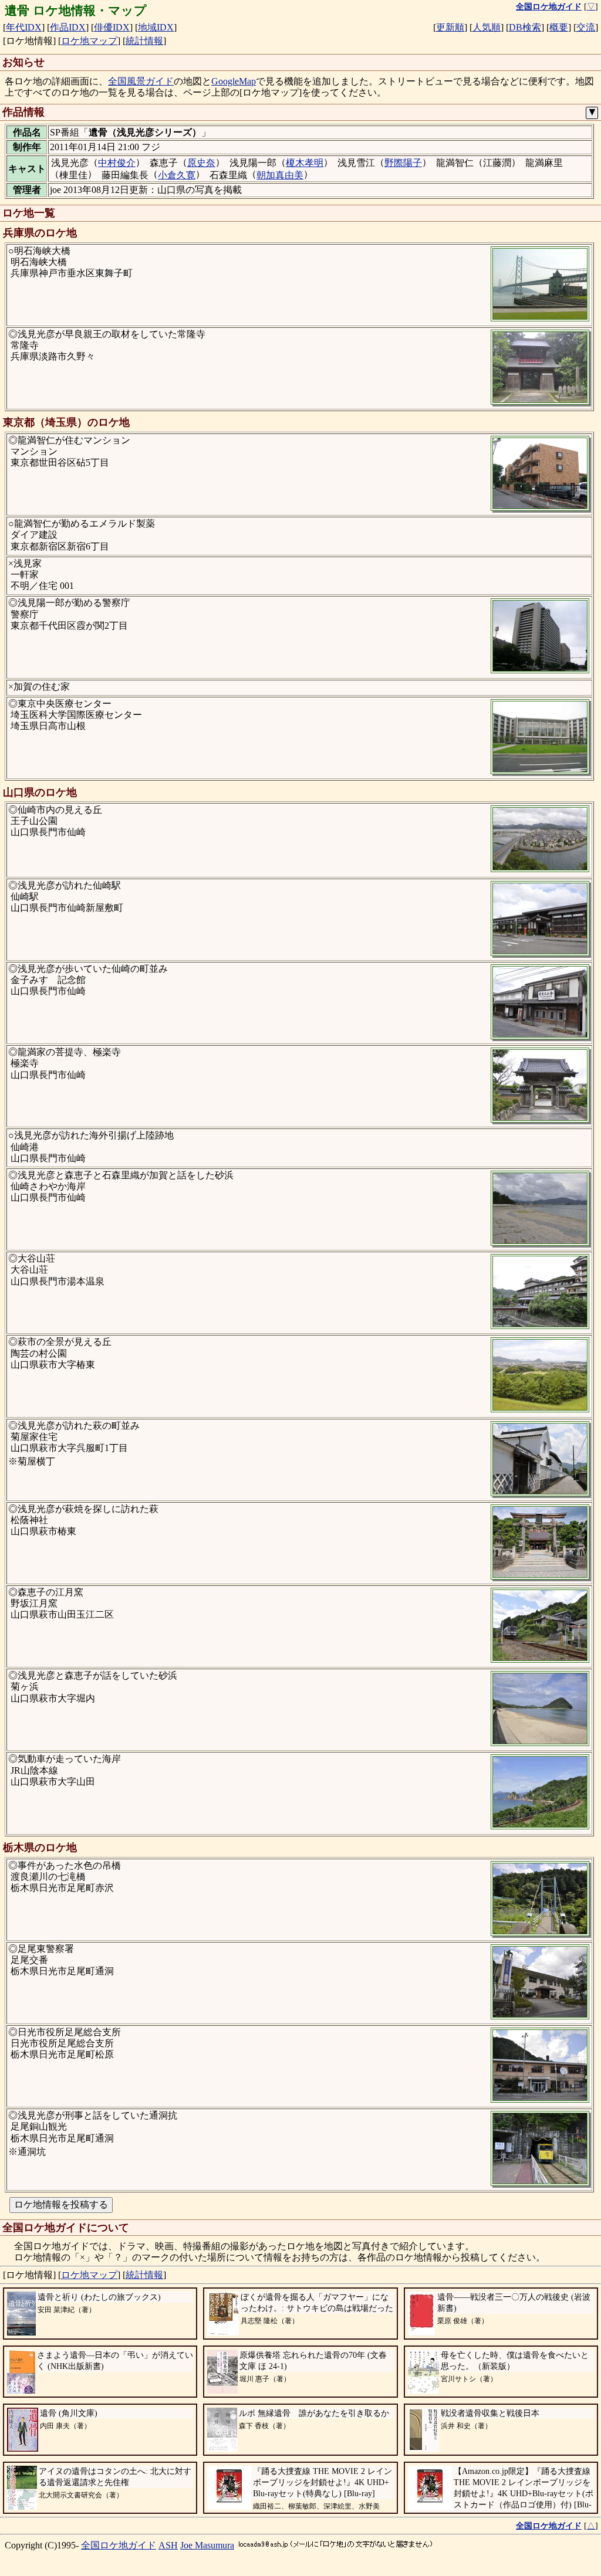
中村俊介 (117, 163)
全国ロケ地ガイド (119, 2545)
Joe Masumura (207, 2545)
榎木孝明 (305, 163)
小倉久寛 (177, 175)
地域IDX (156, 27)
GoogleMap (234, 81)
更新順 (450, 27)
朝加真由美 (280, 175)
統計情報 (144, 41)
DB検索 (525, 27)
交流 (586, 27)
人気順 (487, 27)
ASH (168, 2545)
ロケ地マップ (89, 41)
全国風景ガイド (141, 81)
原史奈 (201, 163)
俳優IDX (112, 27)
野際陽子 (403, 163)
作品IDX (68, 27)
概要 (559, 27)
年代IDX (24, 27)
